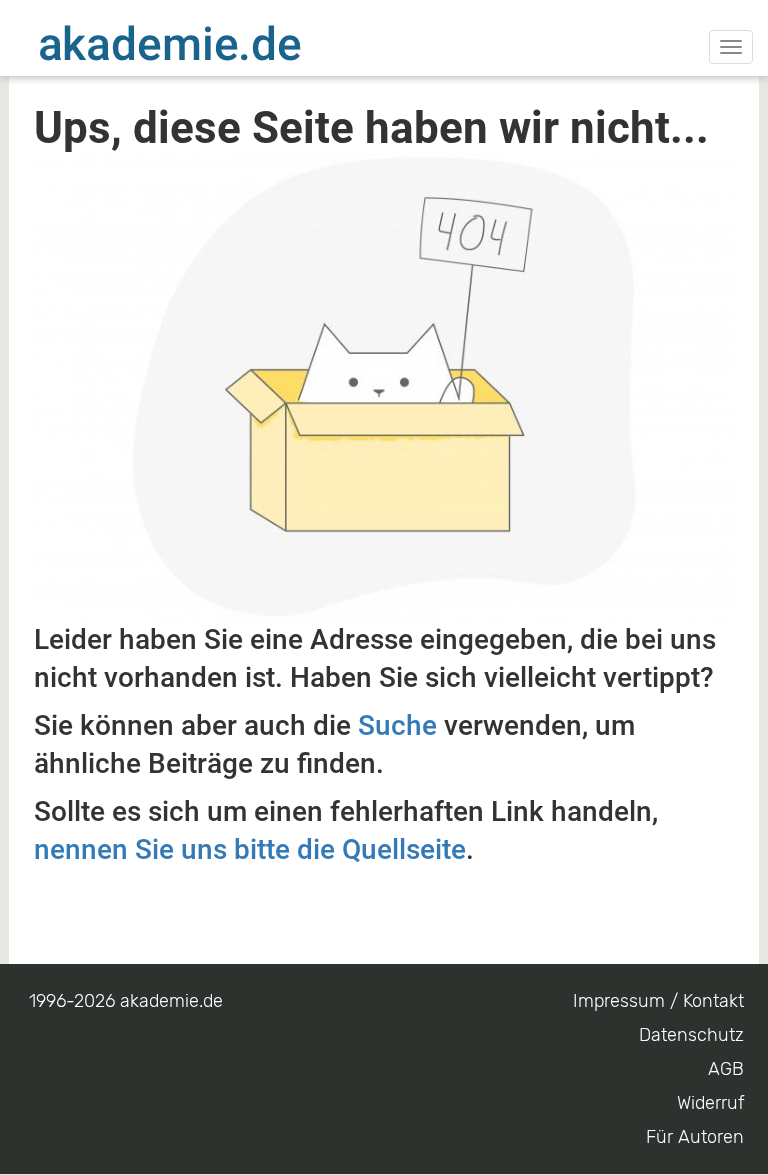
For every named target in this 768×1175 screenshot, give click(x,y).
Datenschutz (691, 1035)
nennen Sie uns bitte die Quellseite (250, 849)
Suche (397, 725)
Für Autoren (695, 1137)
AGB (726, 1069)
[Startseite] (210, 43)
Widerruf (710, 1103)
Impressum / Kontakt (658, 1001)
